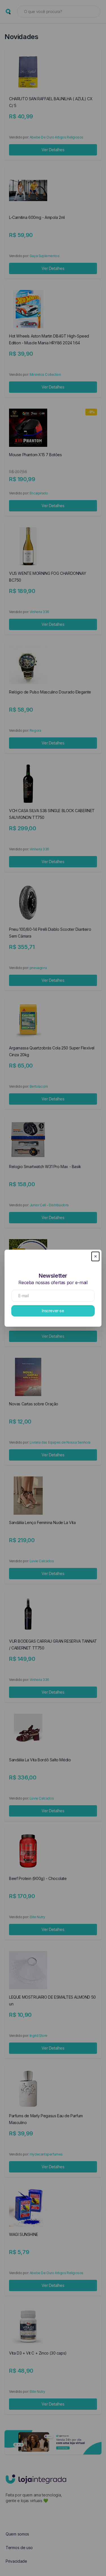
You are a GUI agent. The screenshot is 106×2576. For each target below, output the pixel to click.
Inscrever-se (53, 1311)
